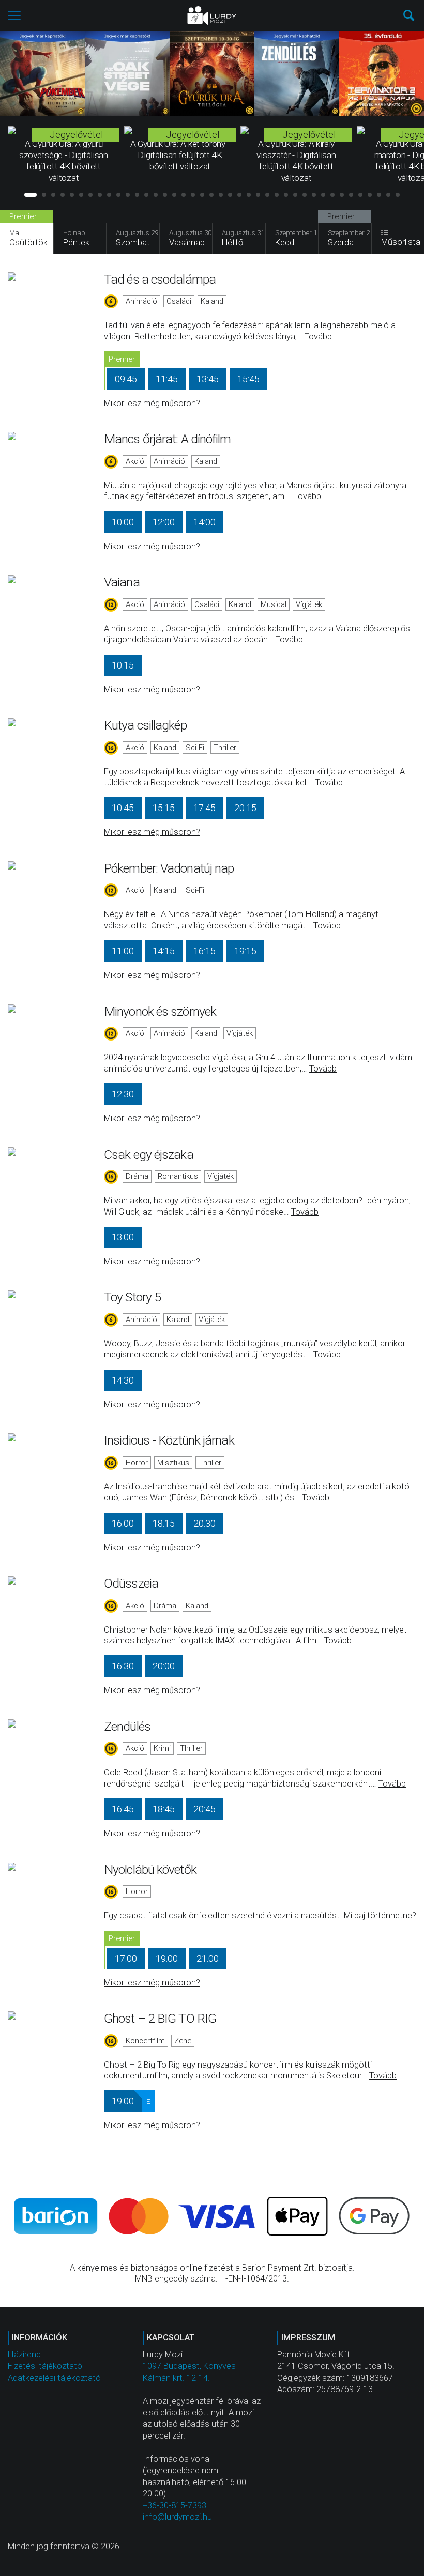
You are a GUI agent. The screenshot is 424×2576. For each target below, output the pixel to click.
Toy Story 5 (132, 1297)
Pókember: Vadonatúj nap (169, 868)
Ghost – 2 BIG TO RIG (160, 2018)
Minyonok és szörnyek (160, 1011)
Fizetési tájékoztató (45, 2366)
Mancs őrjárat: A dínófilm (168, 439)
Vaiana (122, 582)
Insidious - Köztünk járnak (169, 1440)
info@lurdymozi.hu (177, 2517)
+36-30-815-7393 (175, 2505)
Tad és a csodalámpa (160, 279)
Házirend (24, 2355)
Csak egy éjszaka (149, 1154)
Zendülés (127, 1726)
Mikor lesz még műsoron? (152, 403)
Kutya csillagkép (145, 725)
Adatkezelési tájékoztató (54, 2378)
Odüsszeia (131, 1583)
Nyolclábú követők (150, 1869)
